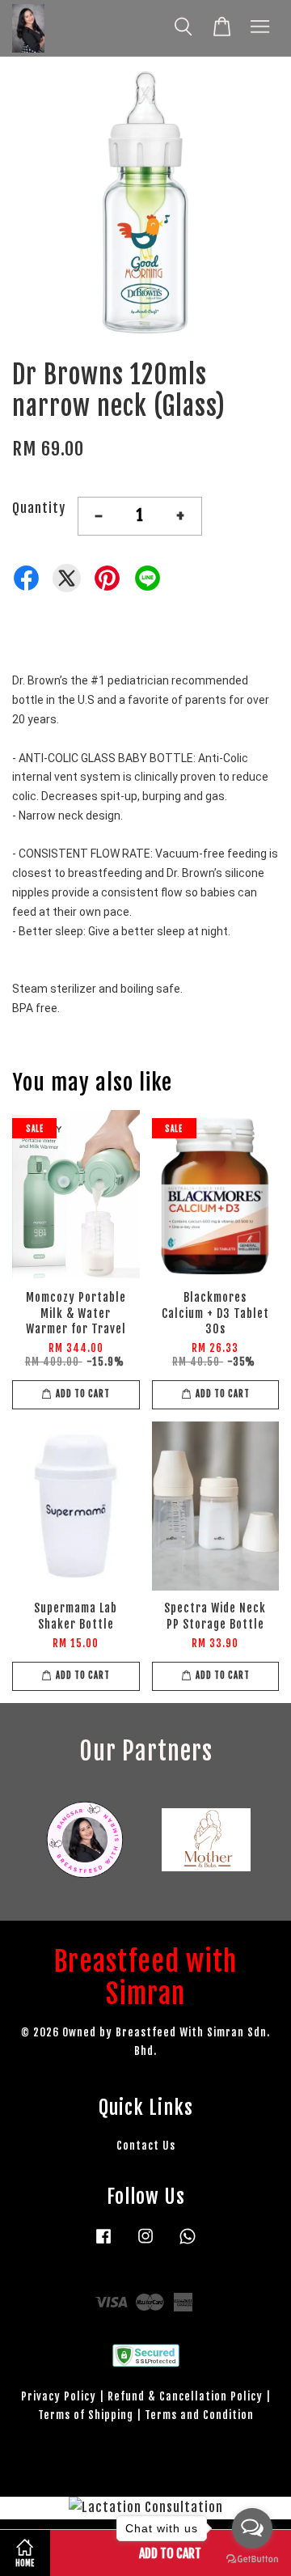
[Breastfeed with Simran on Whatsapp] (188, 2243)
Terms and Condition (199, 2415)
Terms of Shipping (86, 2415)
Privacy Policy (59, 2396)
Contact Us (146, 2145)
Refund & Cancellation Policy (185, 2396)
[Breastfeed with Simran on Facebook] (103, 2243)
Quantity (39, 508)
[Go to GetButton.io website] (252, 2559)
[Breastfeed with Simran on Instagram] (145, 2243)
